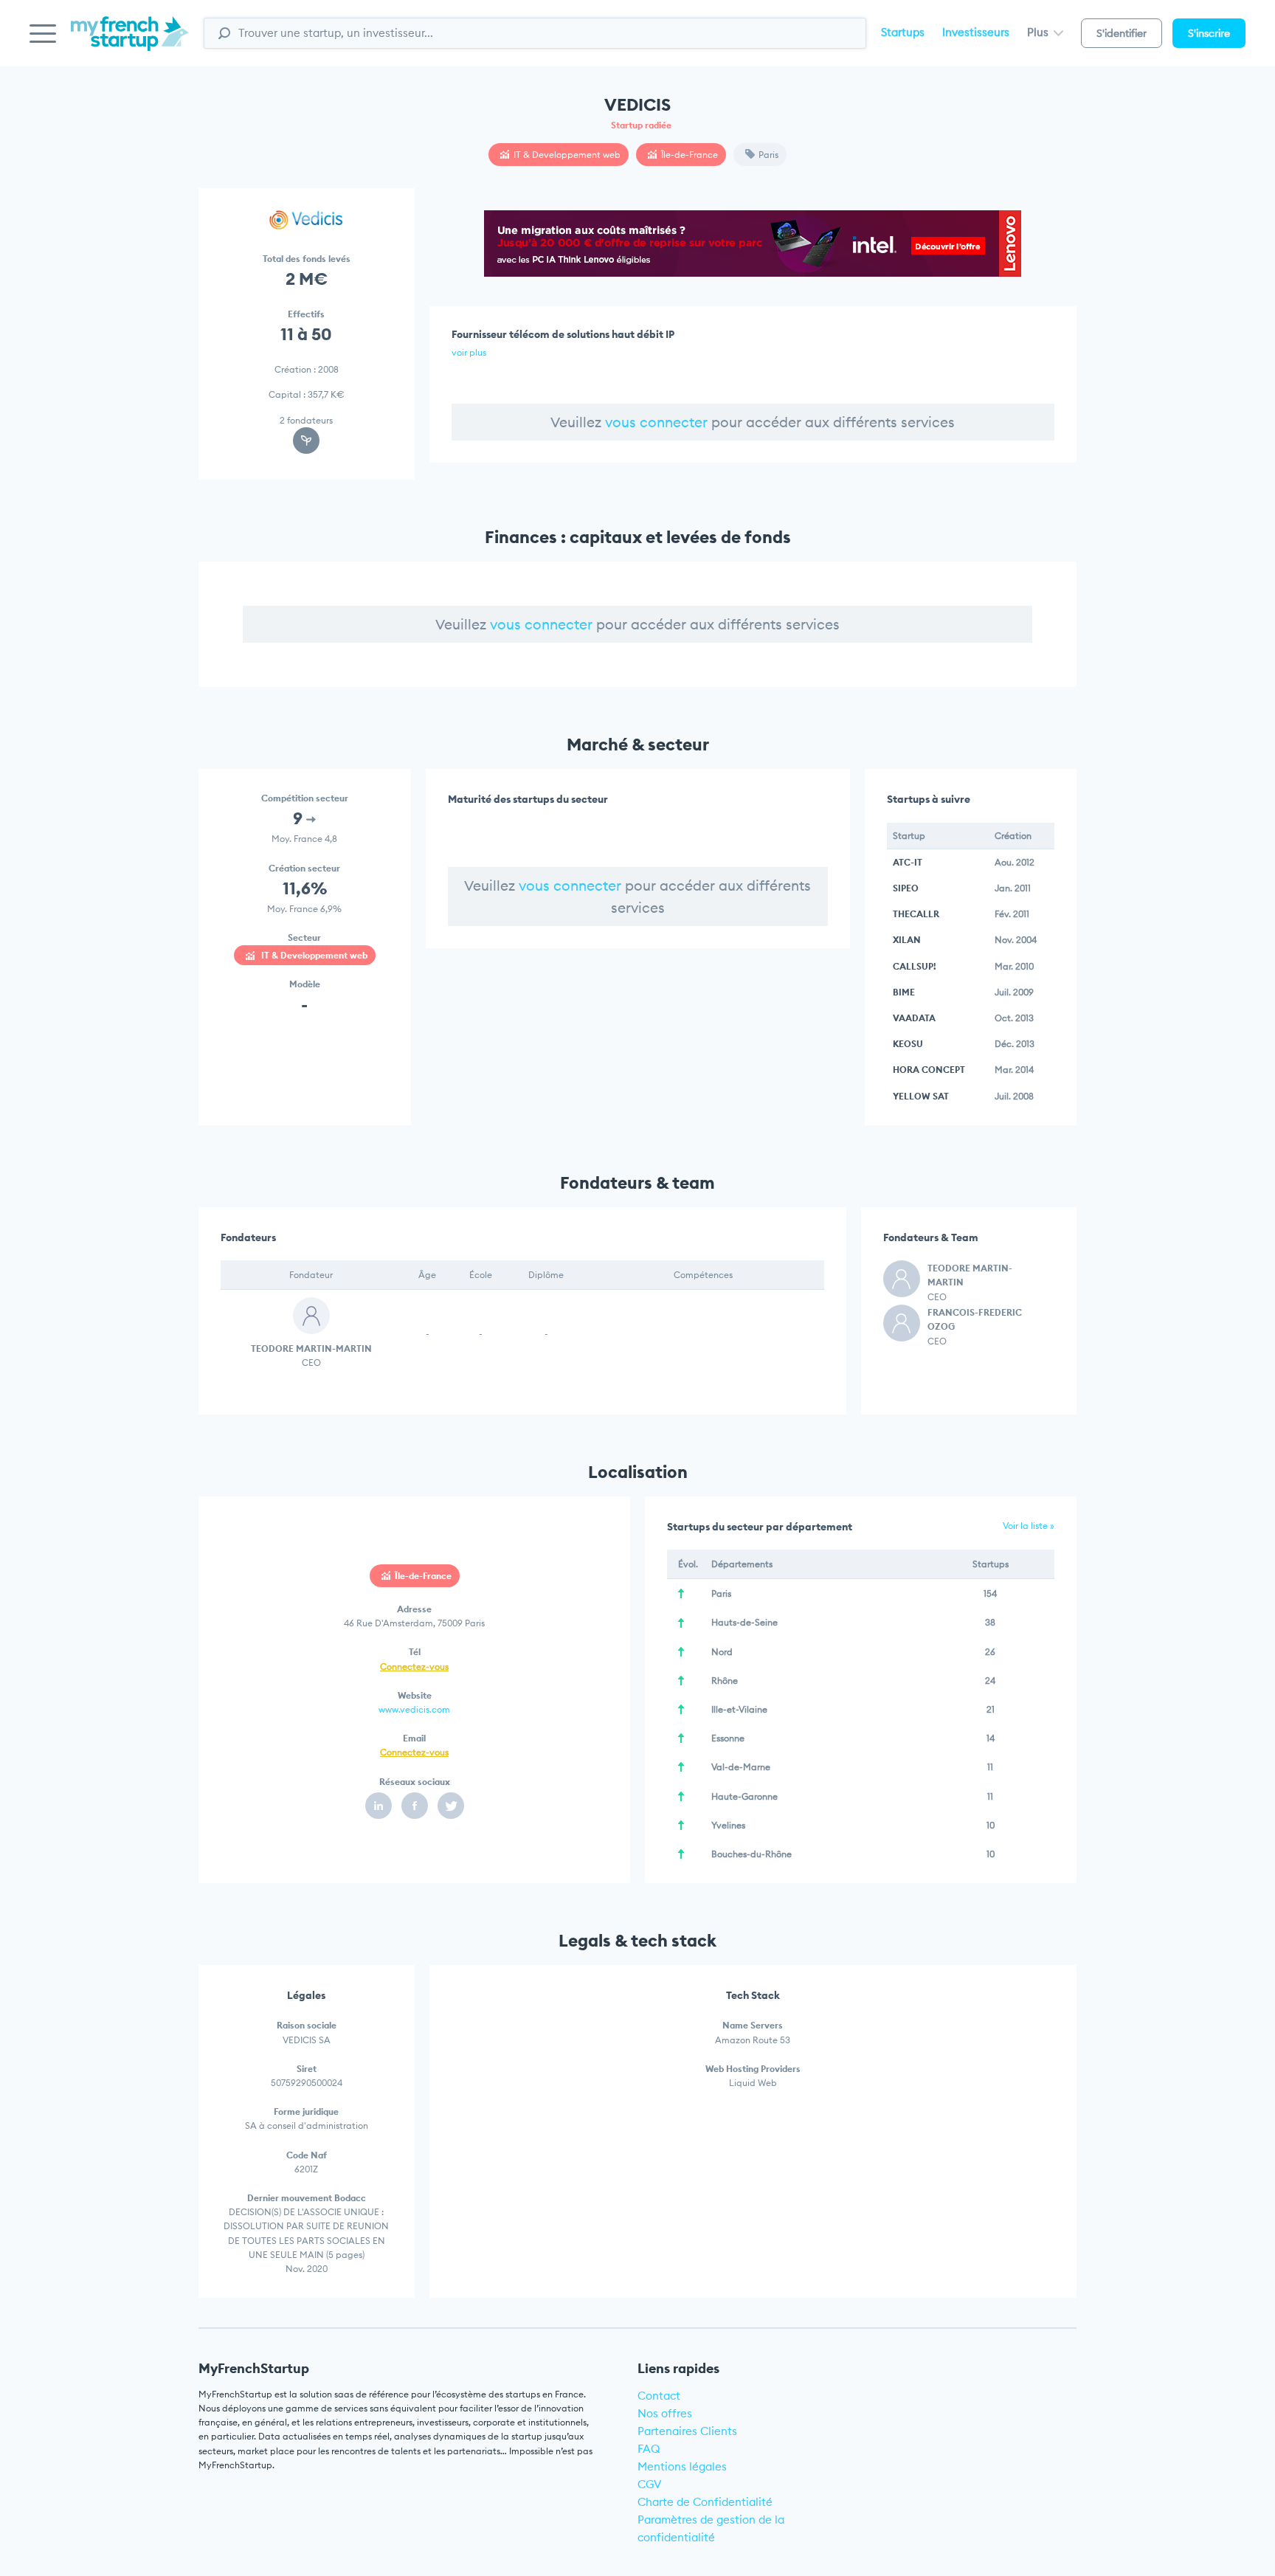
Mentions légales (682, 2466)
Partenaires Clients (687, 2431)
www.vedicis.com (414, 1709)
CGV (650, 2484)
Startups (903, 32)
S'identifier (1122, 33)
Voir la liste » (1029, 1526)
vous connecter (656, 422)
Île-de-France (690, 155)
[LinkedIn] (379, 1806)
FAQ (649, 2449)
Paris (768, 155)
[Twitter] (451, 1806)
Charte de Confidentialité (705, 2502)
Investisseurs (976, 32)
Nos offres (665, 2413)
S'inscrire (1209, 33)
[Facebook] (415, 1806)
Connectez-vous (414, 1667)
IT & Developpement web (567, 155)
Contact (659, 2396)
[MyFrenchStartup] (130, 42)
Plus (1039, 32)
